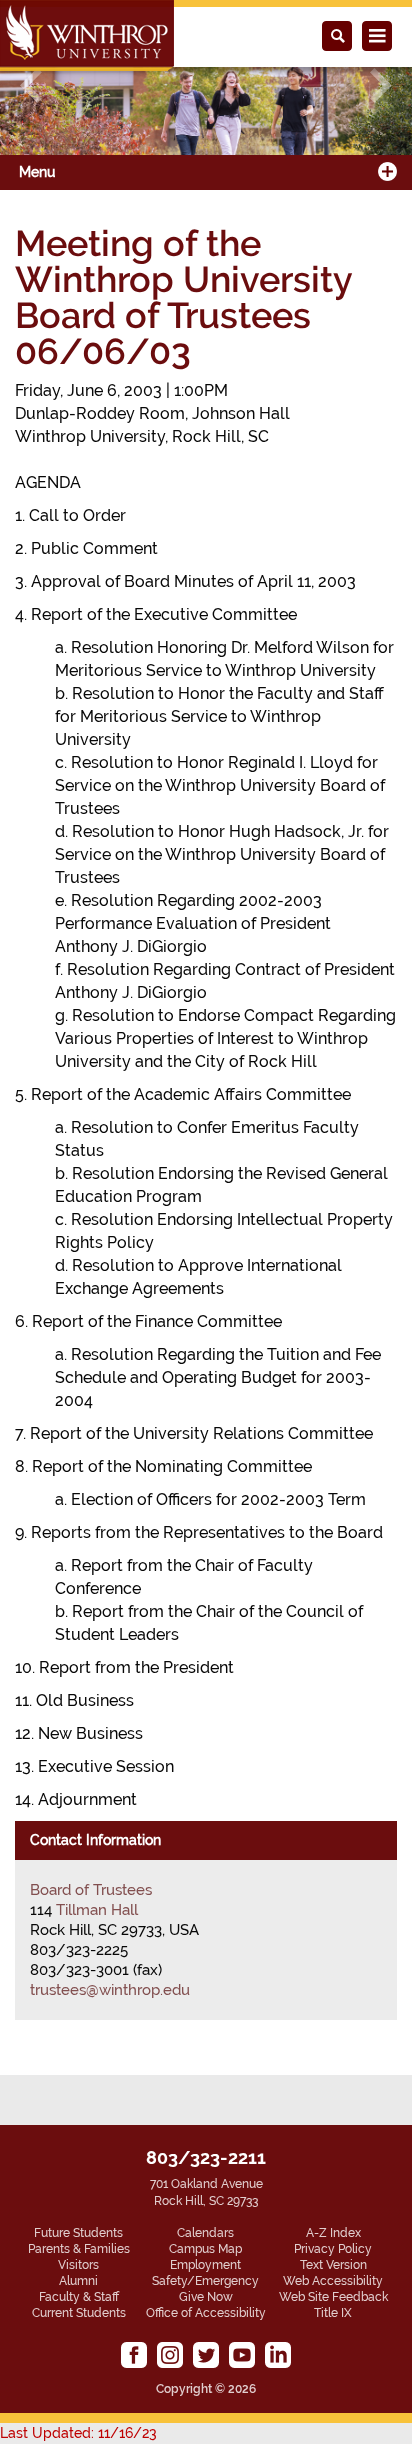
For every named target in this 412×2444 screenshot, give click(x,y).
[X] (206, 2355)
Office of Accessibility (206, 2313)
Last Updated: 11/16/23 (78, 2433)
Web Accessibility (333, 2281)
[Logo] (87, 35)
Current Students (79, 2313)
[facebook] (134, 2355)
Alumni (78, 2281)
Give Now (206, 2297)
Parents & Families (79, 2249)
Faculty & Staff (79, 2297)
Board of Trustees (91, 1890)
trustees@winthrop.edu (110, 1990)
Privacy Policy (333, 2249)
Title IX (333, 2313)
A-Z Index (333, 2233)
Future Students (78, 2233)
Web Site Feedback (333, 2297)
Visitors (78, 2265)
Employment (205, 2265)
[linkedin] (278, 2355)
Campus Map (205, 2249)
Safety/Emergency (205, 2281)
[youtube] (242, 2355)
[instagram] (170, 2355)
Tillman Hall (97, 1910)
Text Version (333, 2265)
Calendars (205, 2233)
